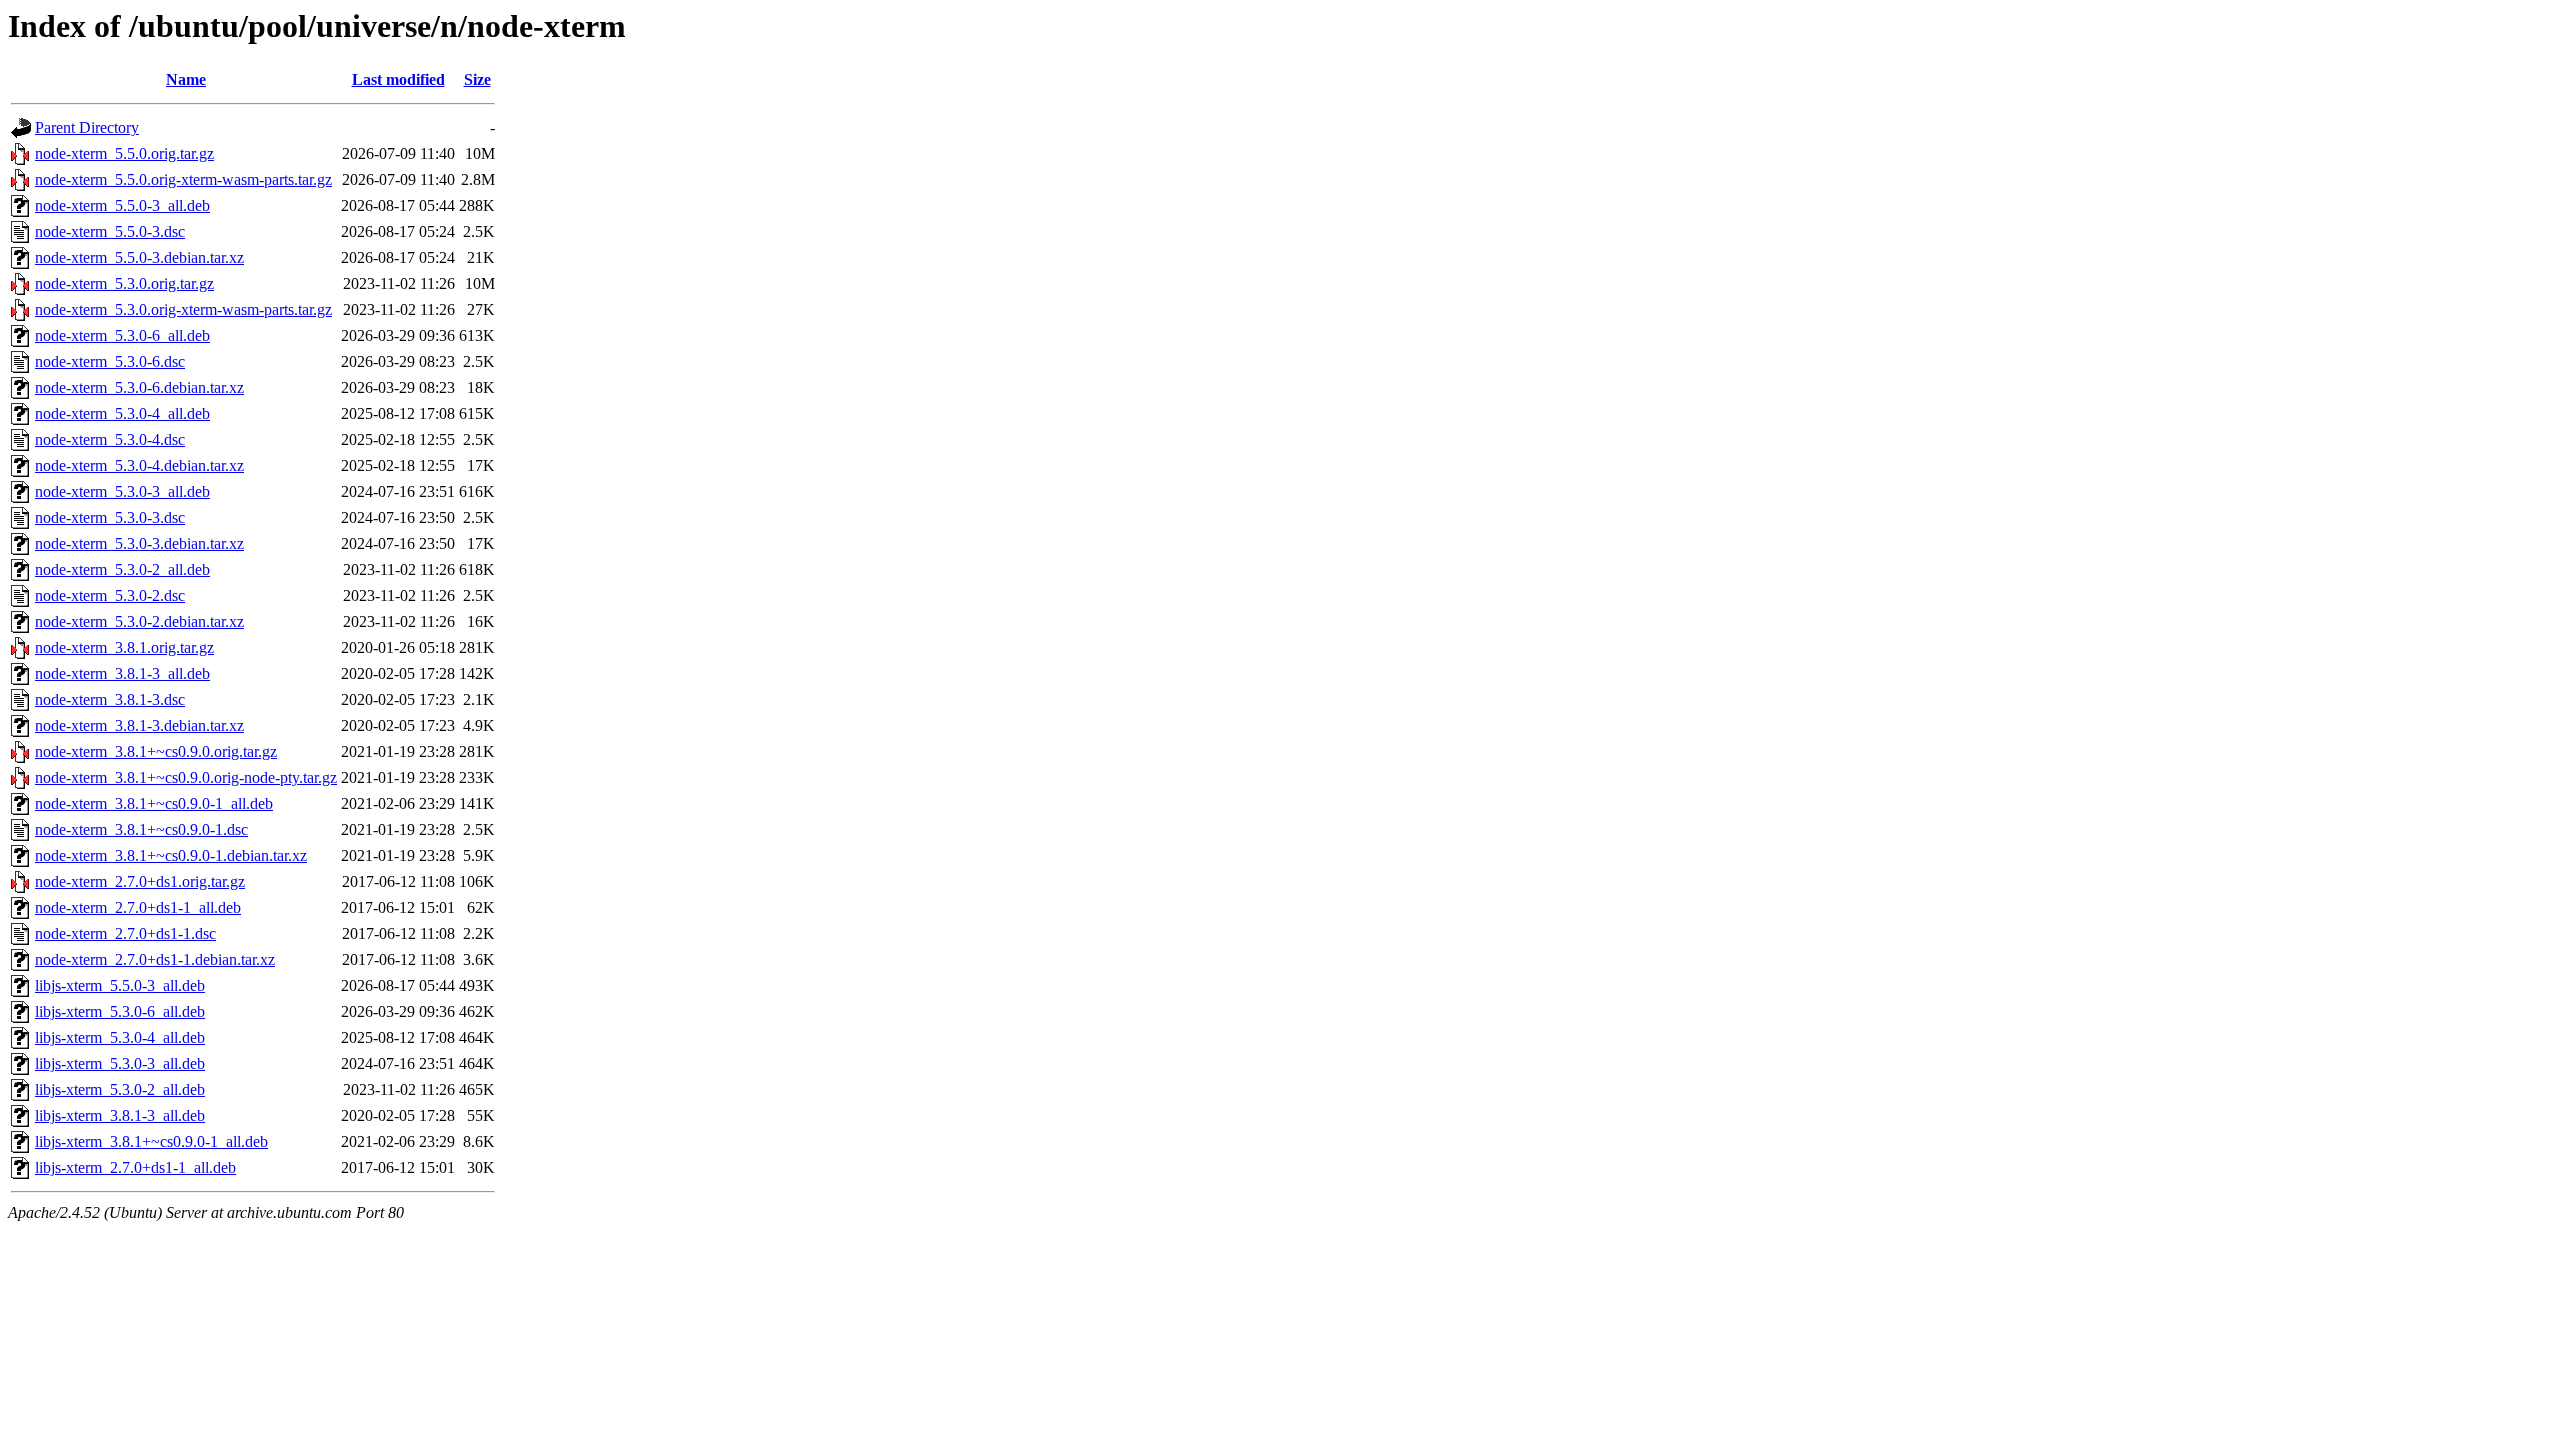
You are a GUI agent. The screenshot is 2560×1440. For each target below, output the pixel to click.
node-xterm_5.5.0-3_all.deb (122, 205)
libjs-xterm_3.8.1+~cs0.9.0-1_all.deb (151, 1141)
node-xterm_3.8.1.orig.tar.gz (124, 647)
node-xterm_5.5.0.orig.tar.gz (124, 153)
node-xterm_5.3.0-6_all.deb (122, 335)
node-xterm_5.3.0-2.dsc (110, 595)
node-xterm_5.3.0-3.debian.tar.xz (139, 543)
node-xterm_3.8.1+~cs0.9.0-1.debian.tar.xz (171, 855)
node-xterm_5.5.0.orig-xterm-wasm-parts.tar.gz (183, 179)
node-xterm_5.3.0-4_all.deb (122, 413)
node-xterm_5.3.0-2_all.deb (122, 569)
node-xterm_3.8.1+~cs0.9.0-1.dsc (141, 829)
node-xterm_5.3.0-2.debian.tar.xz (139, 621)
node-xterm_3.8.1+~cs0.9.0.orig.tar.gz (156, 751)
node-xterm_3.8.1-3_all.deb (122, 673)
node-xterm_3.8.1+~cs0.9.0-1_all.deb (154, 803)
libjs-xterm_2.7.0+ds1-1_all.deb (135, 1167)
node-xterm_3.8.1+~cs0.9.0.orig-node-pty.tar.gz (186, 777)
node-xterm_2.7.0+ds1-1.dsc (125, 933)
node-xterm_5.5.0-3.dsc (110, 231)
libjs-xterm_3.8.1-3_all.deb (120, 1115)
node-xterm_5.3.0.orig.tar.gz (124, 283)
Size (477, 79)
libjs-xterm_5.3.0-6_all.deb (120, 1011)
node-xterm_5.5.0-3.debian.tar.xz (139, 257)
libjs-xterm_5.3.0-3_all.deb (120, 1063)
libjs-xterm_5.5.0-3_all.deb (120, 985)
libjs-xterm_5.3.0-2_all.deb (120, 1089)
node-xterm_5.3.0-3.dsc (110, 517)
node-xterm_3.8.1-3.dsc (110, 699)
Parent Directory (87, 127)
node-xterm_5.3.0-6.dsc (110, 361)
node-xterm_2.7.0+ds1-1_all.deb (138, 907)
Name (186, 79)
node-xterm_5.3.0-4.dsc (110, 439)
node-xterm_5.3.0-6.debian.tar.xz (139, 387)
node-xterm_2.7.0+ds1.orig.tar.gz (140, 881)
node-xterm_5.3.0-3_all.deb (122, 491)
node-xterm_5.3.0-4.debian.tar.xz (139, 465)
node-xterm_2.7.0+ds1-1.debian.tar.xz (155, 959)
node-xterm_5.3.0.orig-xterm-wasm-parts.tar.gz (183, 309)
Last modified (398, 79)
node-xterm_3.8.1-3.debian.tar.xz (139, 725)
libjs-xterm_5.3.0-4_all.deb (120, 1037)
